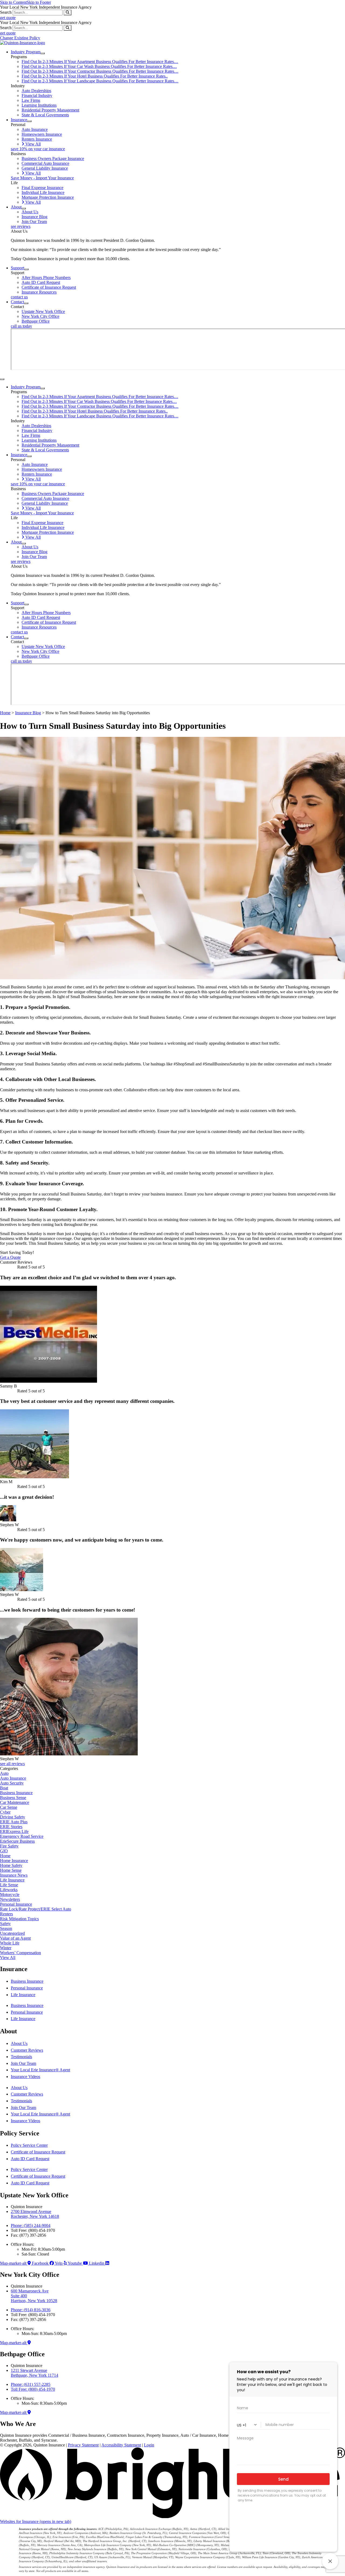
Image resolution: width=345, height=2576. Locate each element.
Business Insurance (27, 1981)
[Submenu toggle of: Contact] (26, 303)
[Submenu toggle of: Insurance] (29, 121)
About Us (19, 2043)
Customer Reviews (27, 2050)
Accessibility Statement (121, 2445)
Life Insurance (23, 1995)
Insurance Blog (28, 713)
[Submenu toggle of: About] (24, 208)
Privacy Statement (83, 2445)
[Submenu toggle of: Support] (26, 269)
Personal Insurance (27, 1988)
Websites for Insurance (36, 2521)
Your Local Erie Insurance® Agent (40, 2070)
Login (149, 2445)
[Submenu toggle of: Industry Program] (43, 53)
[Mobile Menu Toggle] (2, 379)
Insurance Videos (25, 2077)
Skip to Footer (39, 2)
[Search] (68, 13)
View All (8, 1958)
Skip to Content (13, 2)
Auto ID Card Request (30, 2159)
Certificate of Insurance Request (38, 2152)
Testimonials (21, 2057)
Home (5, 713)
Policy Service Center (29, 2145)
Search (6, 12)
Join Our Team (23, 2063)
